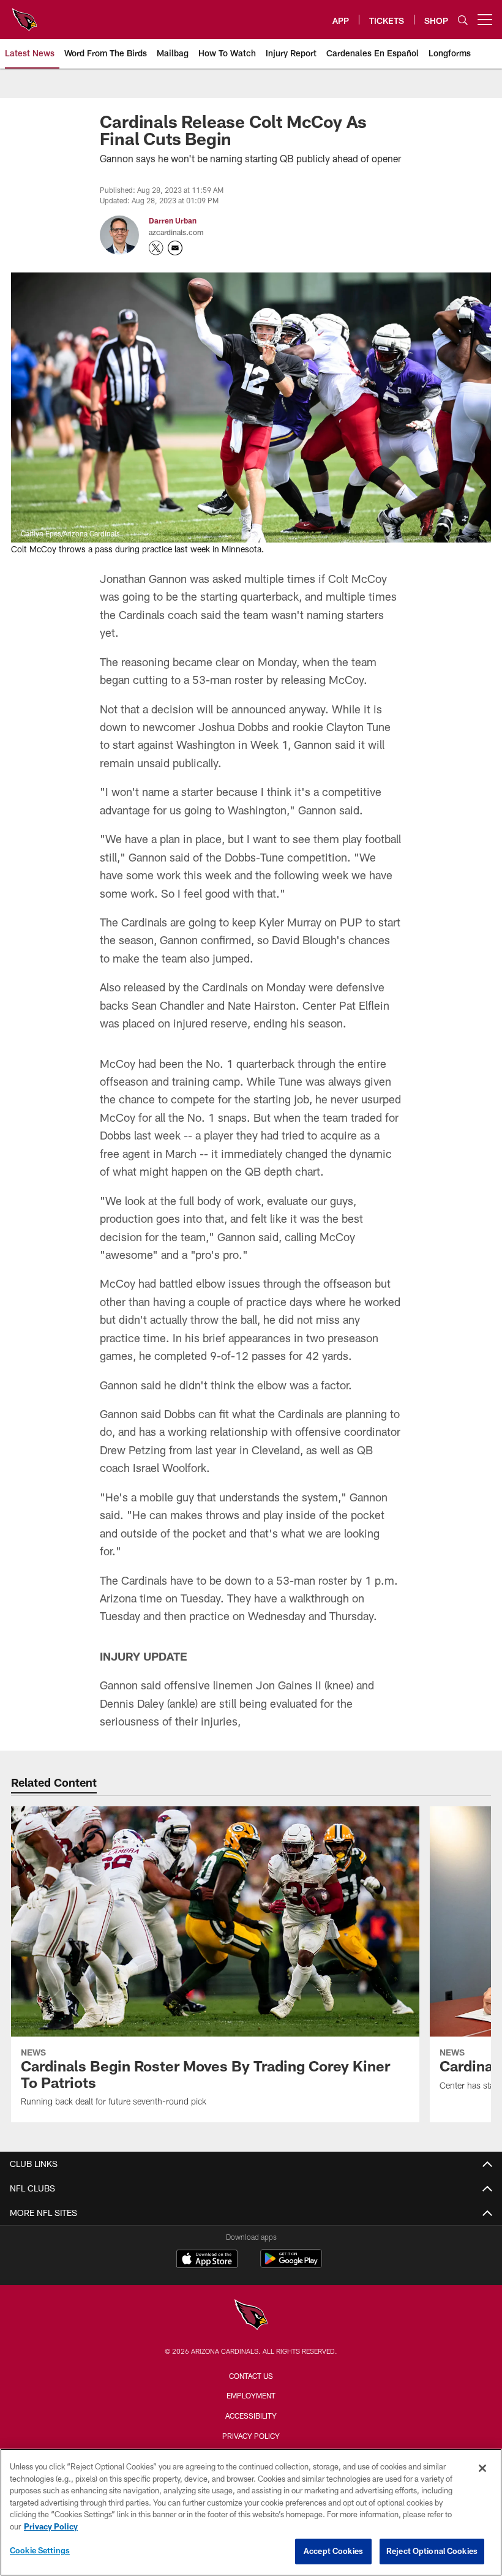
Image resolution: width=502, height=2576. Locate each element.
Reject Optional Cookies (432, 2551)
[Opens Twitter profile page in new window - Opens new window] (156, 248)
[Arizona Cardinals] (251, 2316)
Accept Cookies (333, 2551)
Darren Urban (173, 220)
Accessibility (251, 2416)
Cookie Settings (40, 2550)
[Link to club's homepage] (24, 15)
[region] (251, 2512)
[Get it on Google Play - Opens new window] (291, 2265)
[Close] (482, 2468)
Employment (251, 2395)
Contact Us (251, 2376)
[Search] (463, 20)
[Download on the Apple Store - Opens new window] (207, 2260)
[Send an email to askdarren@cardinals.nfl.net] (175, 248)
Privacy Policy (251, 2436)
